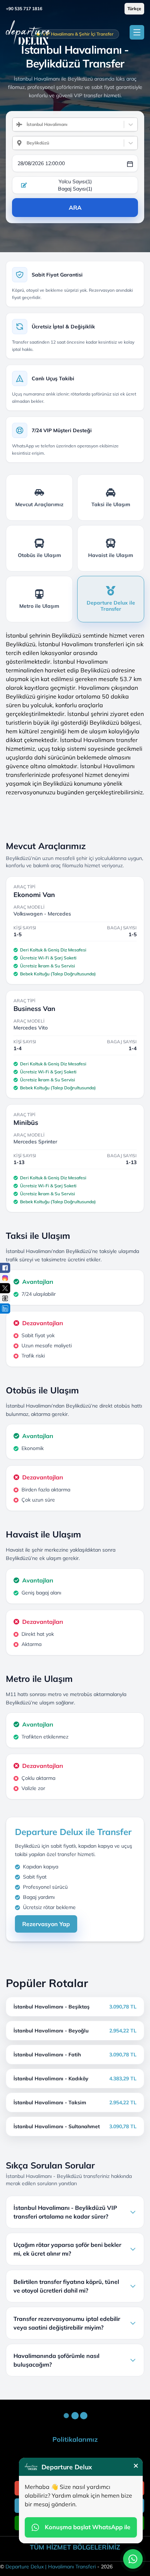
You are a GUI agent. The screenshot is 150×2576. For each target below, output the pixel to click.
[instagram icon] (5, 1278)
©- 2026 (56, 2567)
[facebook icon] (5, 1268)
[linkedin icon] (5, 1309)
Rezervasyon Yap (46, 1924)
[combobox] (24, 124)
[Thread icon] (5, 1298)
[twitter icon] (5, 1288)
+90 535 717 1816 (24, 9)
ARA (75, 208)
